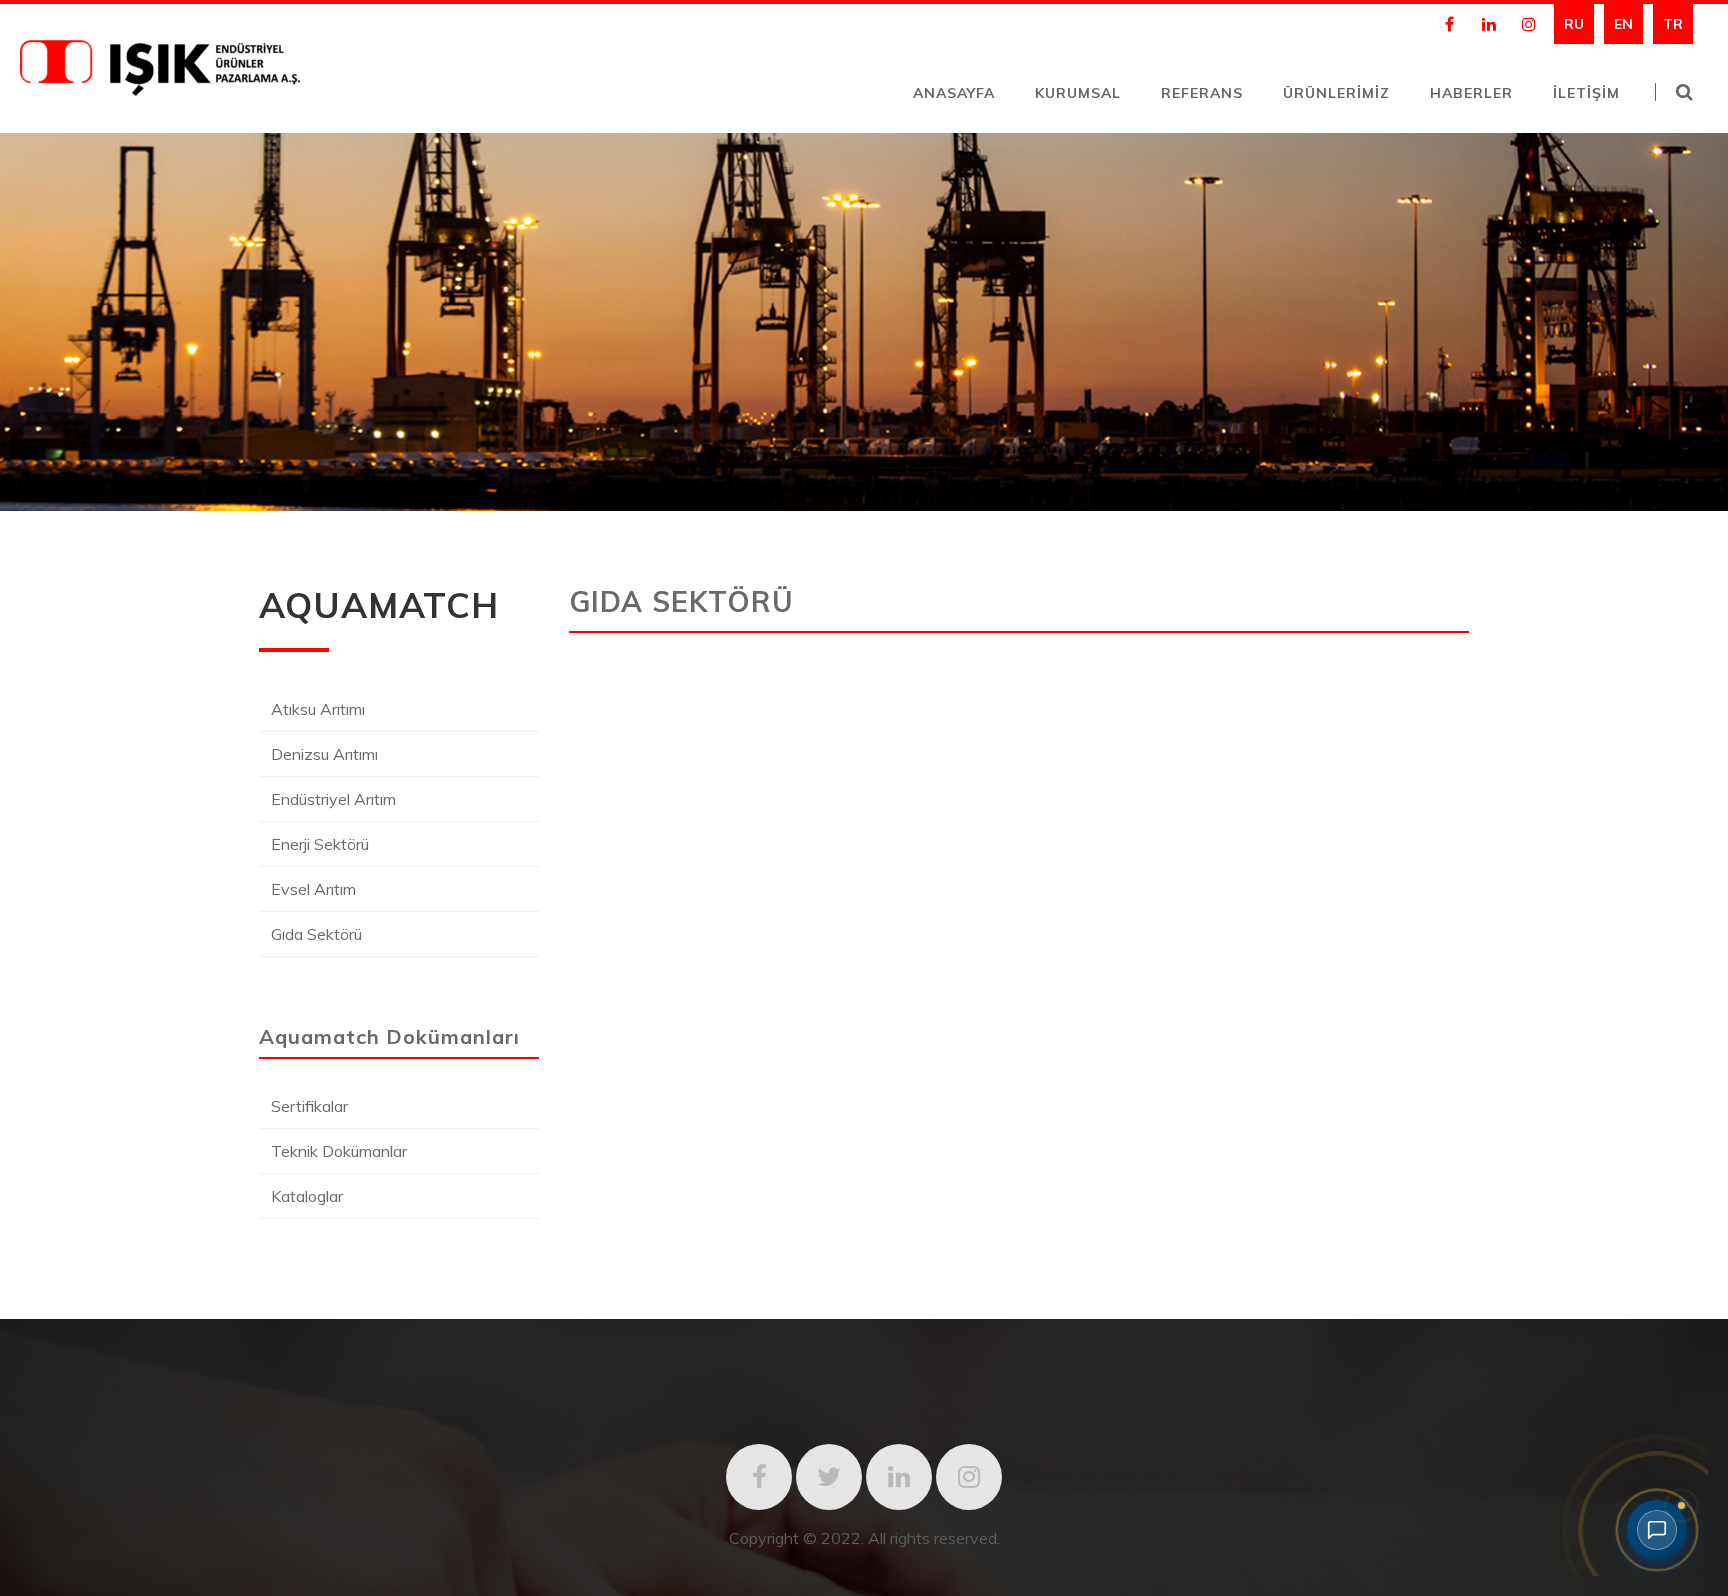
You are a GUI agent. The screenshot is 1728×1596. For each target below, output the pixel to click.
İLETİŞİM (1586, 93)
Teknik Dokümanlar (339, 1151)
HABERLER (1471, 93)
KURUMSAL (1078, 93)
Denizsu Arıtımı (324, 754)
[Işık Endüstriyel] (160, 90)
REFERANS (1202, 93)
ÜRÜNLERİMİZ (1336, 93)
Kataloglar (307, 1196)
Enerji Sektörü (320, 844)
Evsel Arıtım (313, 889)
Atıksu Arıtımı (318, 709)
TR (1673, 24)
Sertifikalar (309, 1106)
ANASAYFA (954, 93)
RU (1574, 24)
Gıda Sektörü (316, 934)
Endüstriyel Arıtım (333, 799)
